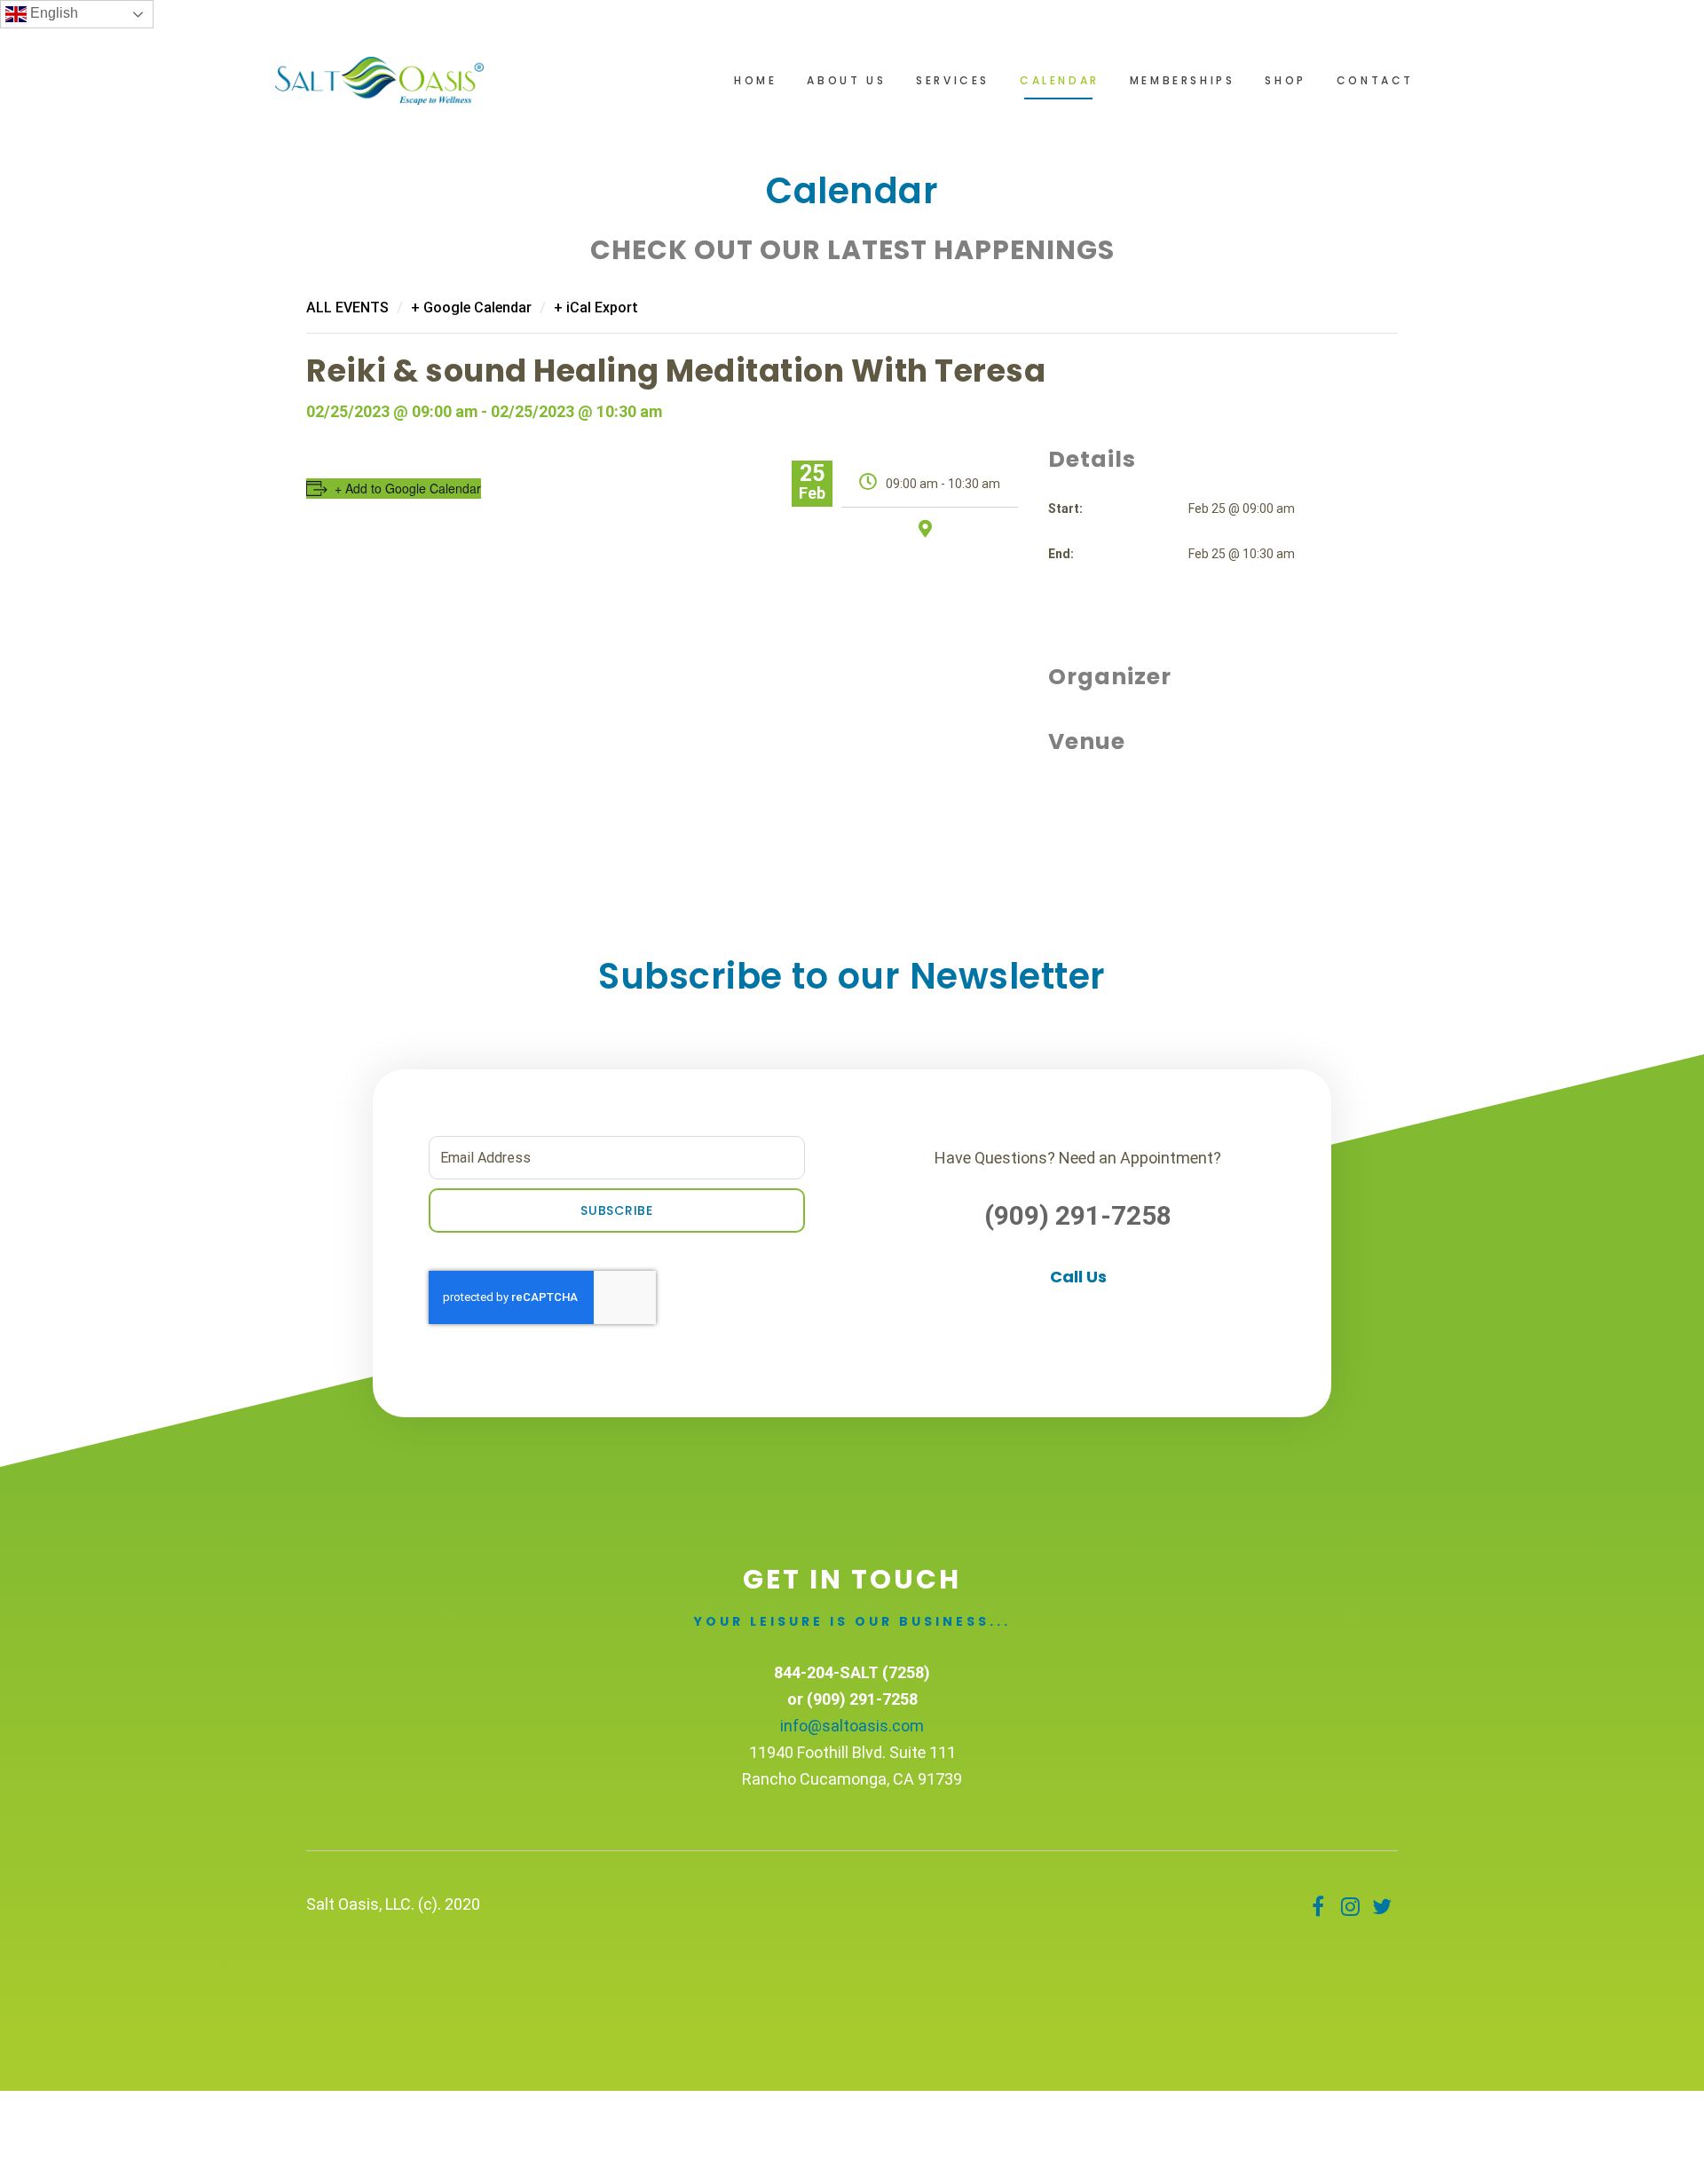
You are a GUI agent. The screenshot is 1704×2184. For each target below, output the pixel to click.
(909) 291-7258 (1078, 1215)
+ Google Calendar (471, 307)
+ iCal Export (596, 307)
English (52, 13)
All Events (347, 307)
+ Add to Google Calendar (408, 488)
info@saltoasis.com (852, 1726)
